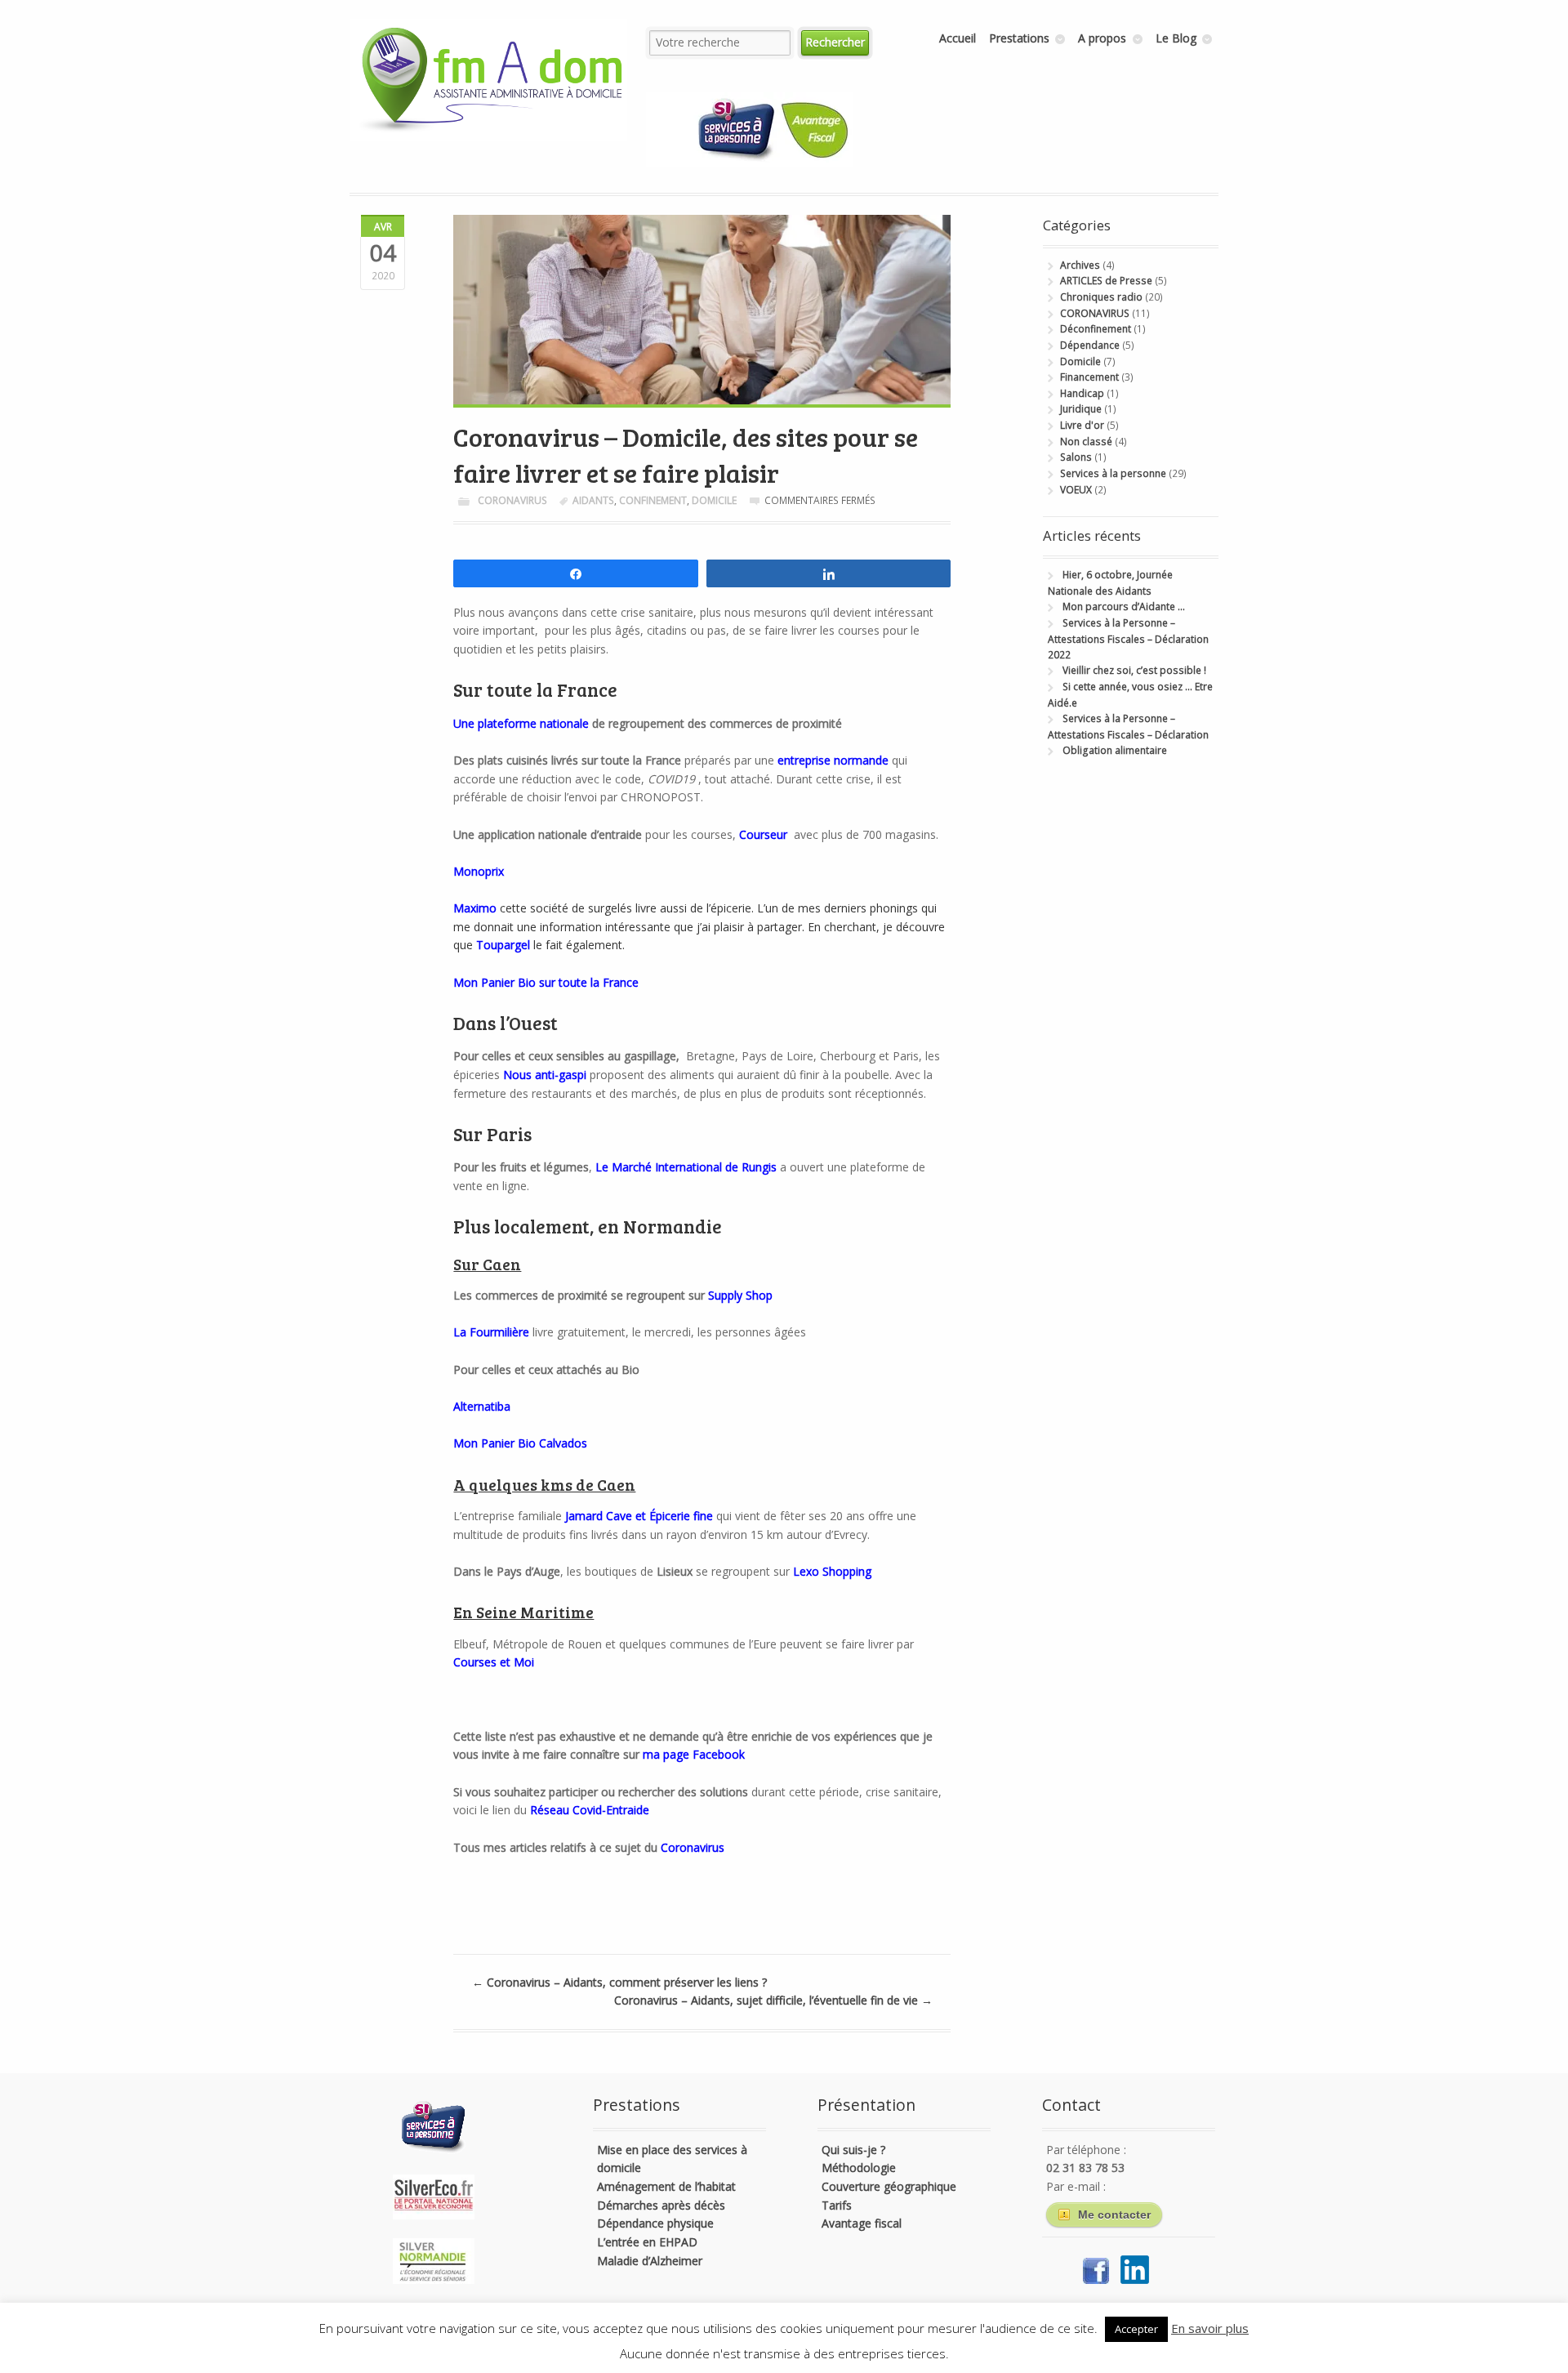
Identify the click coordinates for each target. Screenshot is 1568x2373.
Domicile (1080, 361)
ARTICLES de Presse (1106, 281)
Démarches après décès (661, 2205)
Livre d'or (1082, 425)
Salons (1076, 457)
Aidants (593, 500)
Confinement (653, 500)
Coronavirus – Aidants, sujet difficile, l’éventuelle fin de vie (773, 2000)
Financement (1089, 377)
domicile (714, 500)
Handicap (1082, 393)
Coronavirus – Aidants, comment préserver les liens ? (619, 1982)
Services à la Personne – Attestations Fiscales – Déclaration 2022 (1128, 639)
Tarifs (837, 2205)
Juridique (1081, 409)
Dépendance (1090, 345)
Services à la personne (1113, 473)
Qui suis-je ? (853, 2150)
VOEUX (1076, 490)
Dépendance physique (655, 2223)
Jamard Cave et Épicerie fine (639, 1516)
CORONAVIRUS (512, 500)
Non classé (1086, 442)
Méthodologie (859, 2168)
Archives (1080, 265)
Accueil (958, 38)
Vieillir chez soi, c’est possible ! (1134, 670)
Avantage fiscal (862, 2223)
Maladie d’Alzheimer (650, 2261)
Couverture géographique (889, 2186)
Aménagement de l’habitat (666, 2186)
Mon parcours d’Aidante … (1124, 607)
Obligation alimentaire (1115, 750)
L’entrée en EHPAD (647, 2242)
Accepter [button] (1136, 2329)
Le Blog (1176, 38)
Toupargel (503, 945)
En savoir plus (1210, 2328)
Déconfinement (1096, 329)
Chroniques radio (1101, 297)
